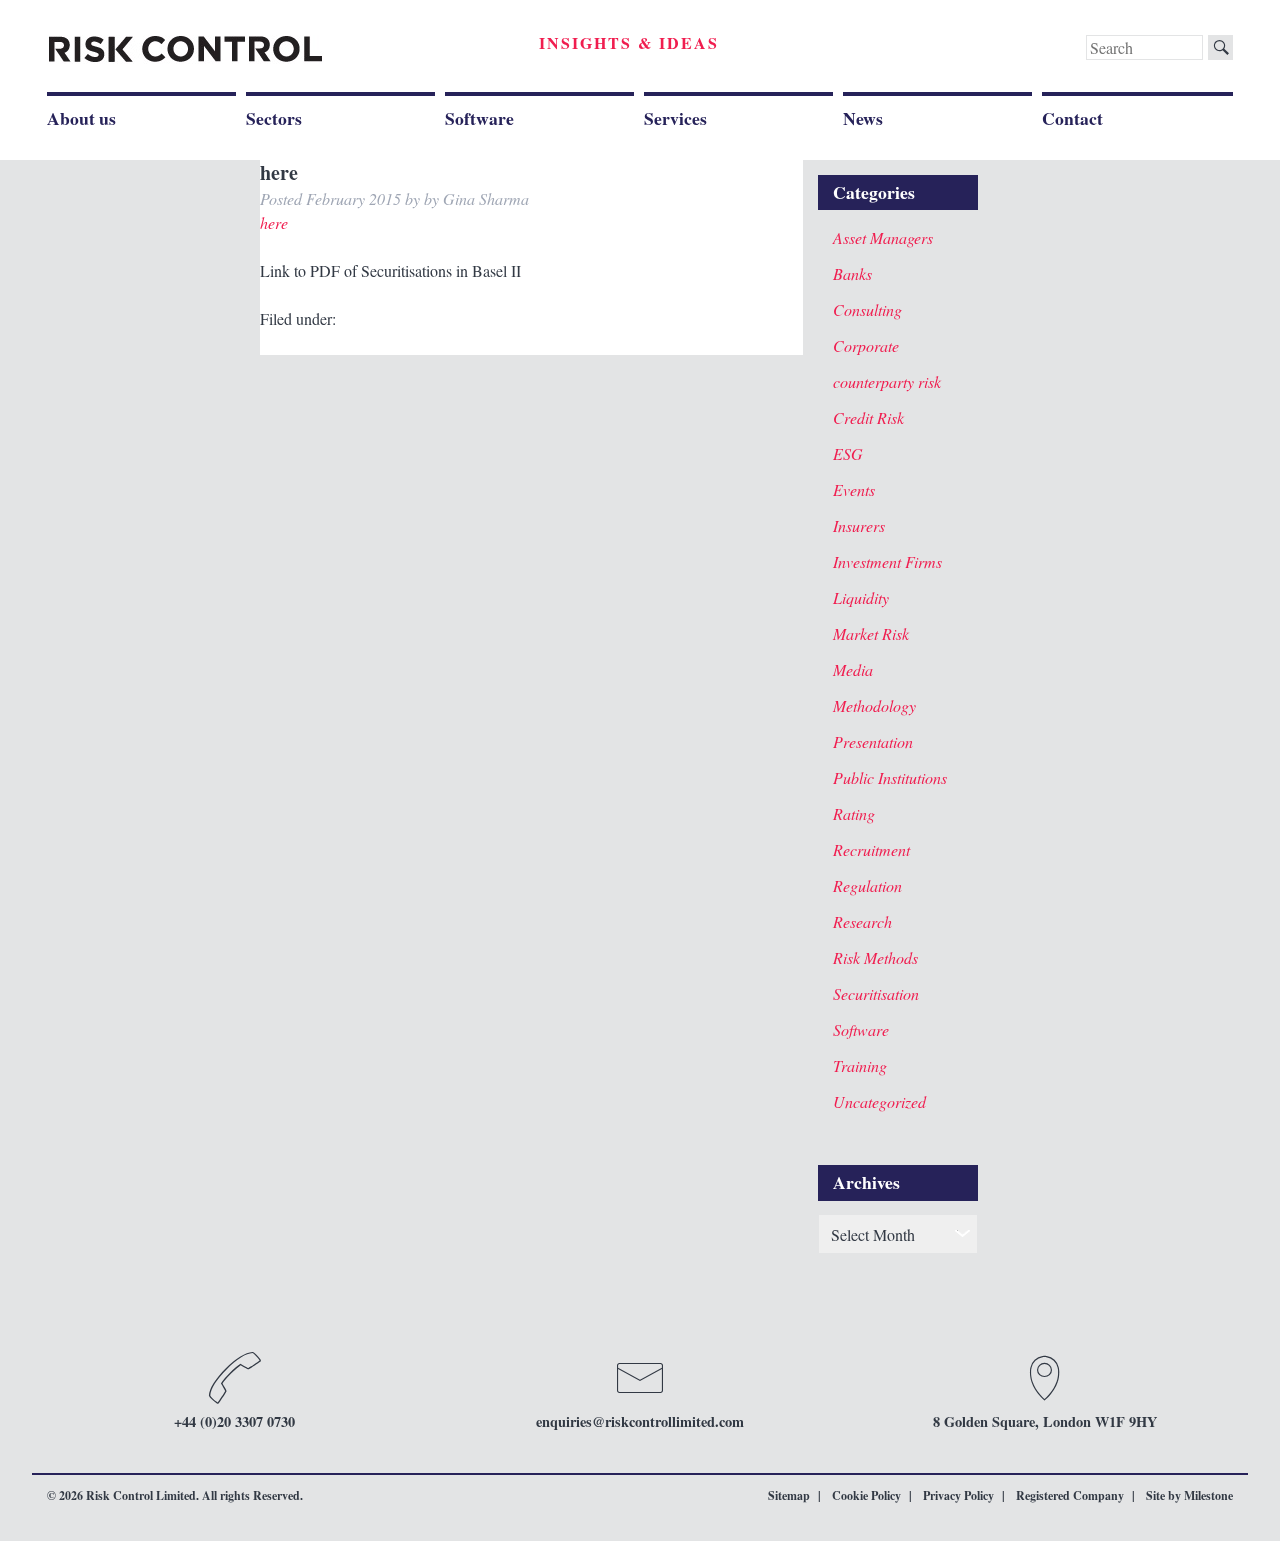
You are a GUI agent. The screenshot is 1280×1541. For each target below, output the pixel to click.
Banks (852, 273)
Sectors (274, 118)
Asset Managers (883, 237)
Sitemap (789, 1495)
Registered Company (1070, 1495)
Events (854, 489)
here (274, 222)
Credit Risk (868, 417)
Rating (854, 813)
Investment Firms (887, 561)
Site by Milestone (1189, 1495)
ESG (848, 453)
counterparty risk (887, 381)
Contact (1072, 118)
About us (81, 118)
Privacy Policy (958, 1495)
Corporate (866, 345)
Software (479, 118)
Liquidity (861, 597)
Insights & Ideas (629, 42)
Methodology (874, 705)
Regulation (867, 885)
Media (853, 669)
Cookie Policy (866, 1495)
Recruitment (871, 849)
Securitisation (876, 993)
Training (860, 1065)
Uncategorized (879, 1101)
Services (675, 118)
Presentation (873, 741)
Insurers (859, 525)
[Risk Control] (185, 49)
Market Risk (871, 633)
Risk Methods (875, 957)
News (863, 118)
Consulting (867, 309)
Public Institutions (890, 777)
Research (862, 921)
